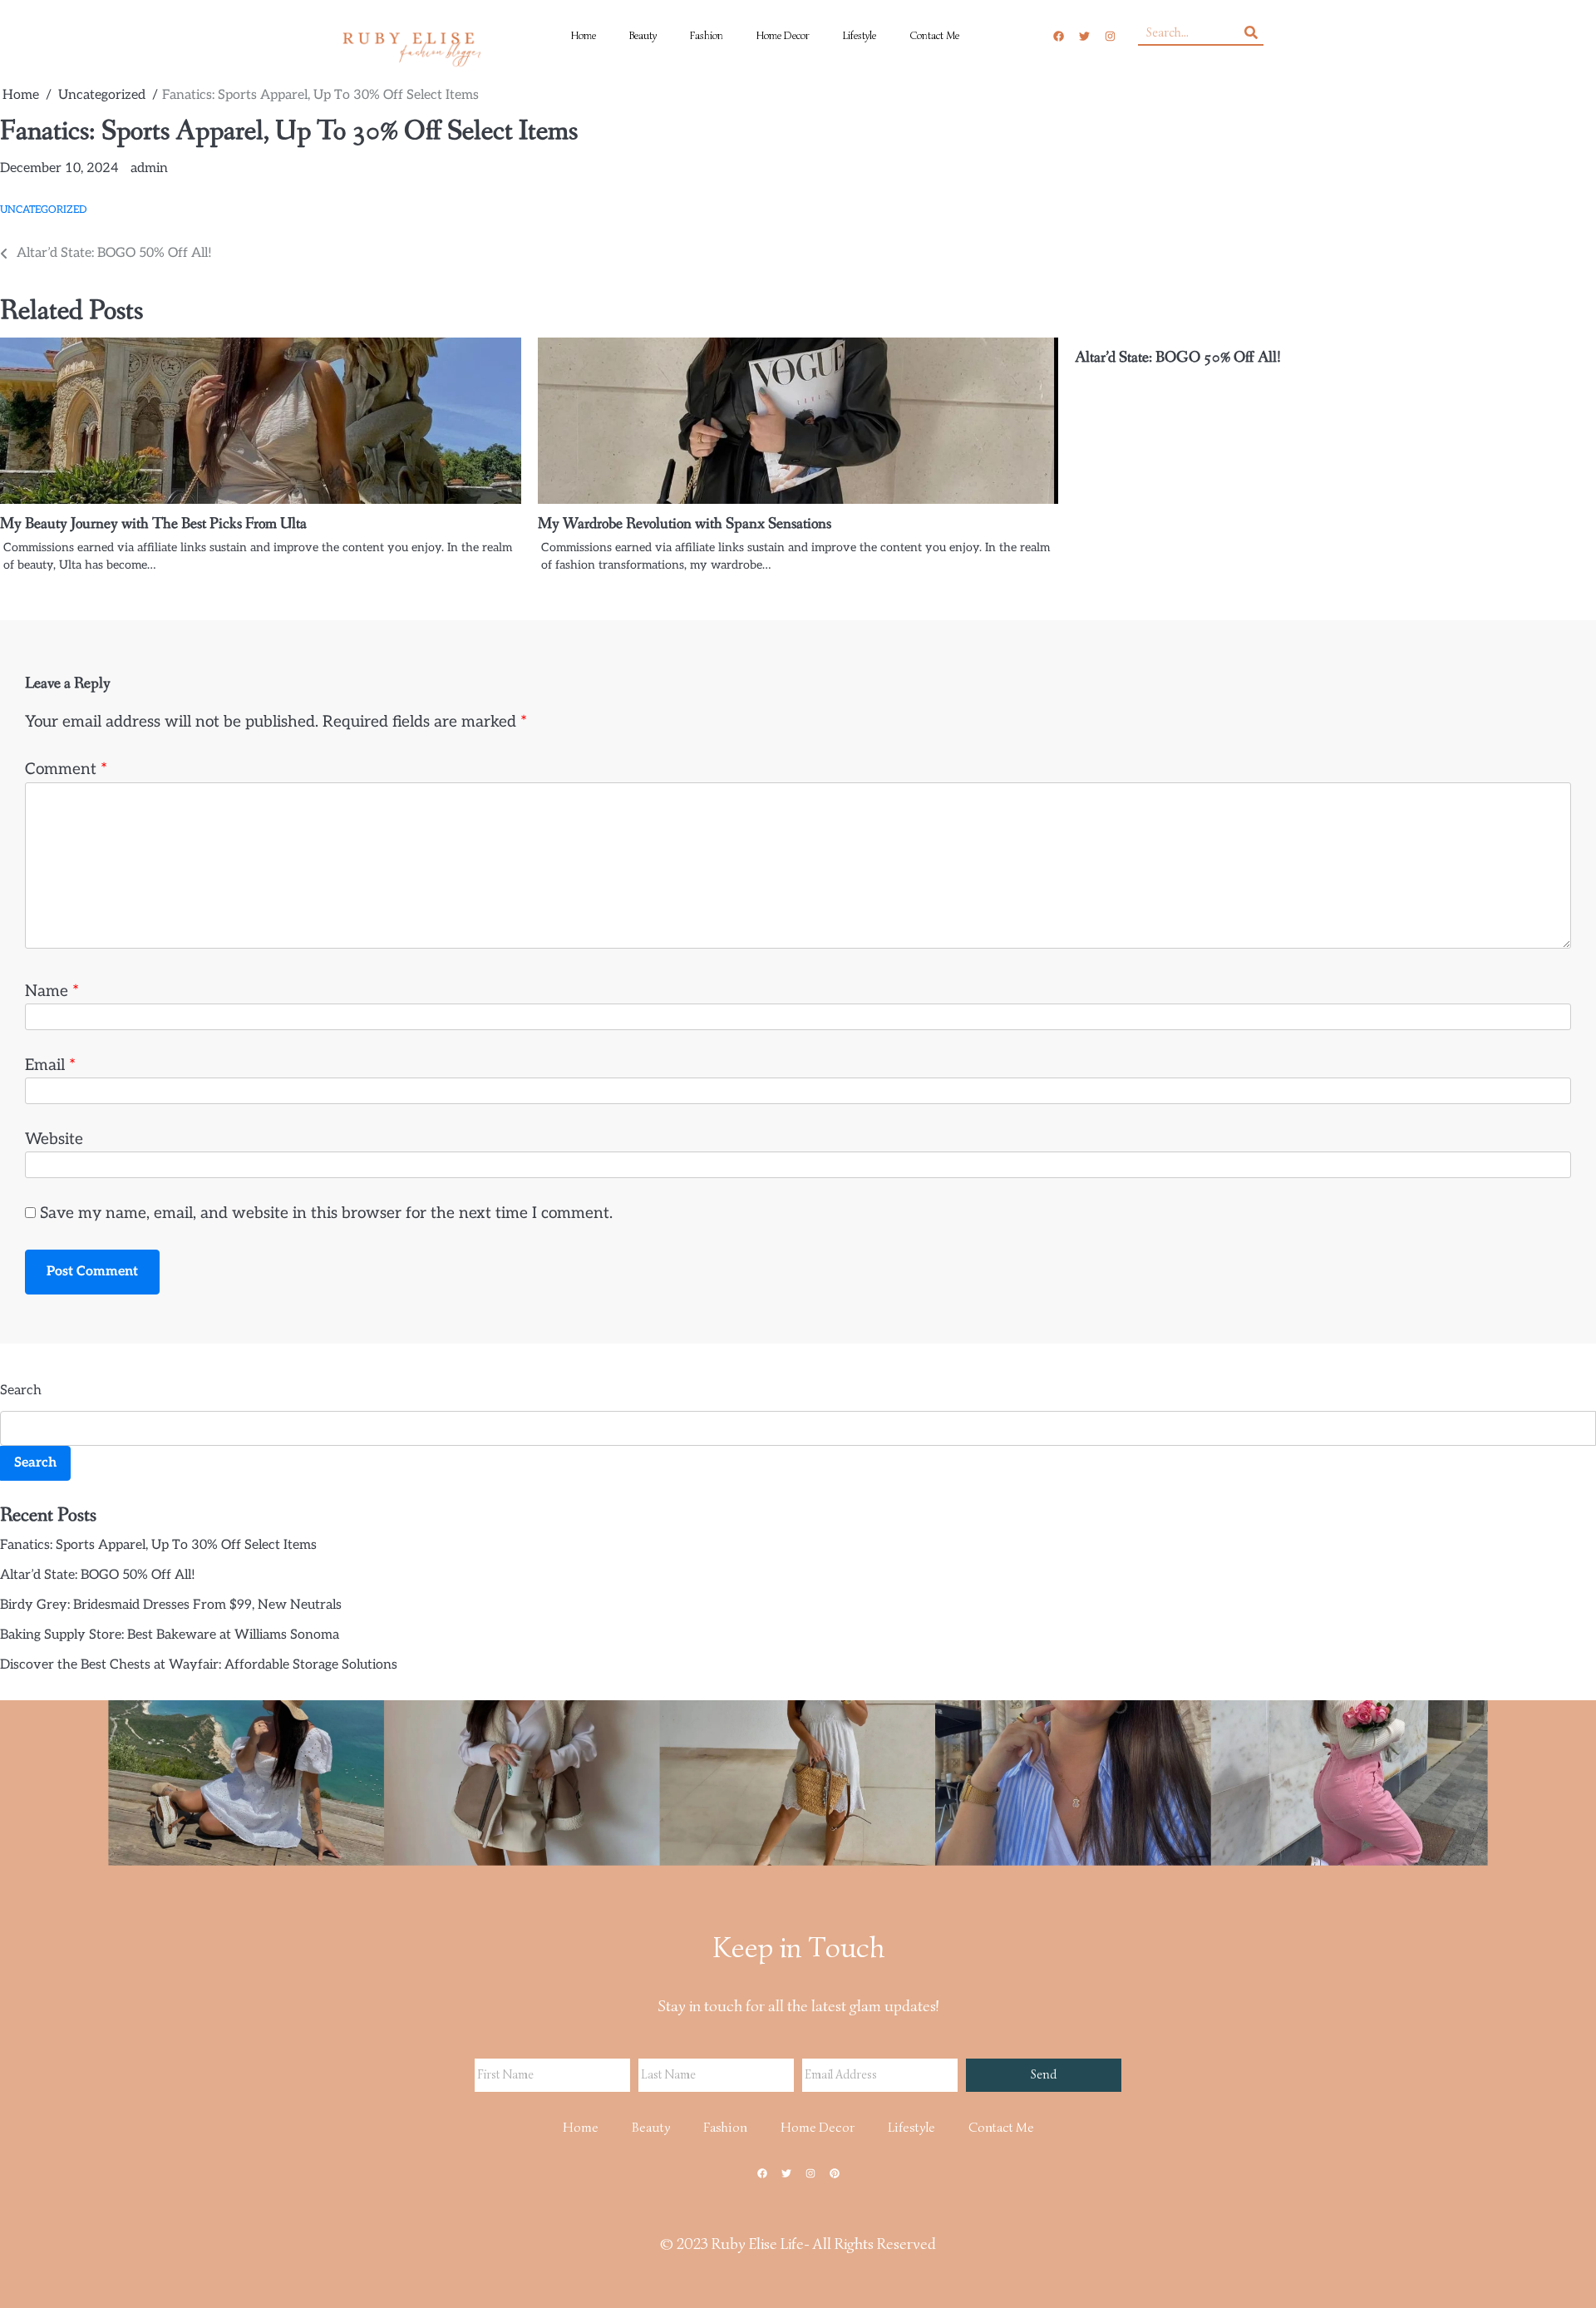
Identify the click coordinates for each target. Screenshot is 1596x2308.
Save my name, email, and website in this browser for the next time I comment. (326, 1213)
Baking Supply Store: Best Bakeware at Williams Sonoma (170, 1635)
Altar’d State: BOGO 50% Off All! (1178, 358)
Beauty (643, 35)
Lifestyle (860, 35)
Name (52, 991)
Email (50, 1065)
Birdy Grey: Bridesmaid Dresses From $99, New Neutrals (171, 1605)
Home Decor (783, 35)
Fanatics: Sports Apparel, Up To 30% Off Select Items (158, 1545)
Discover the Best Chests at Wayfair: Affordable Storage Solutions (199, 1665)
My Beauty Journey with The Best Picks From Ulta (153, 524)
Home (584, 35)
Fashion (707, 35)
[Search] (1251, 32)
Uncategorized (43, 210)
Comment (66, 769)
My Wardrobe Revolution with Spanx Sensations (685, 524)
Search (21, 1391)
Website (54, 1139)
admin (149, 168)
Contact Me (934, 35)
